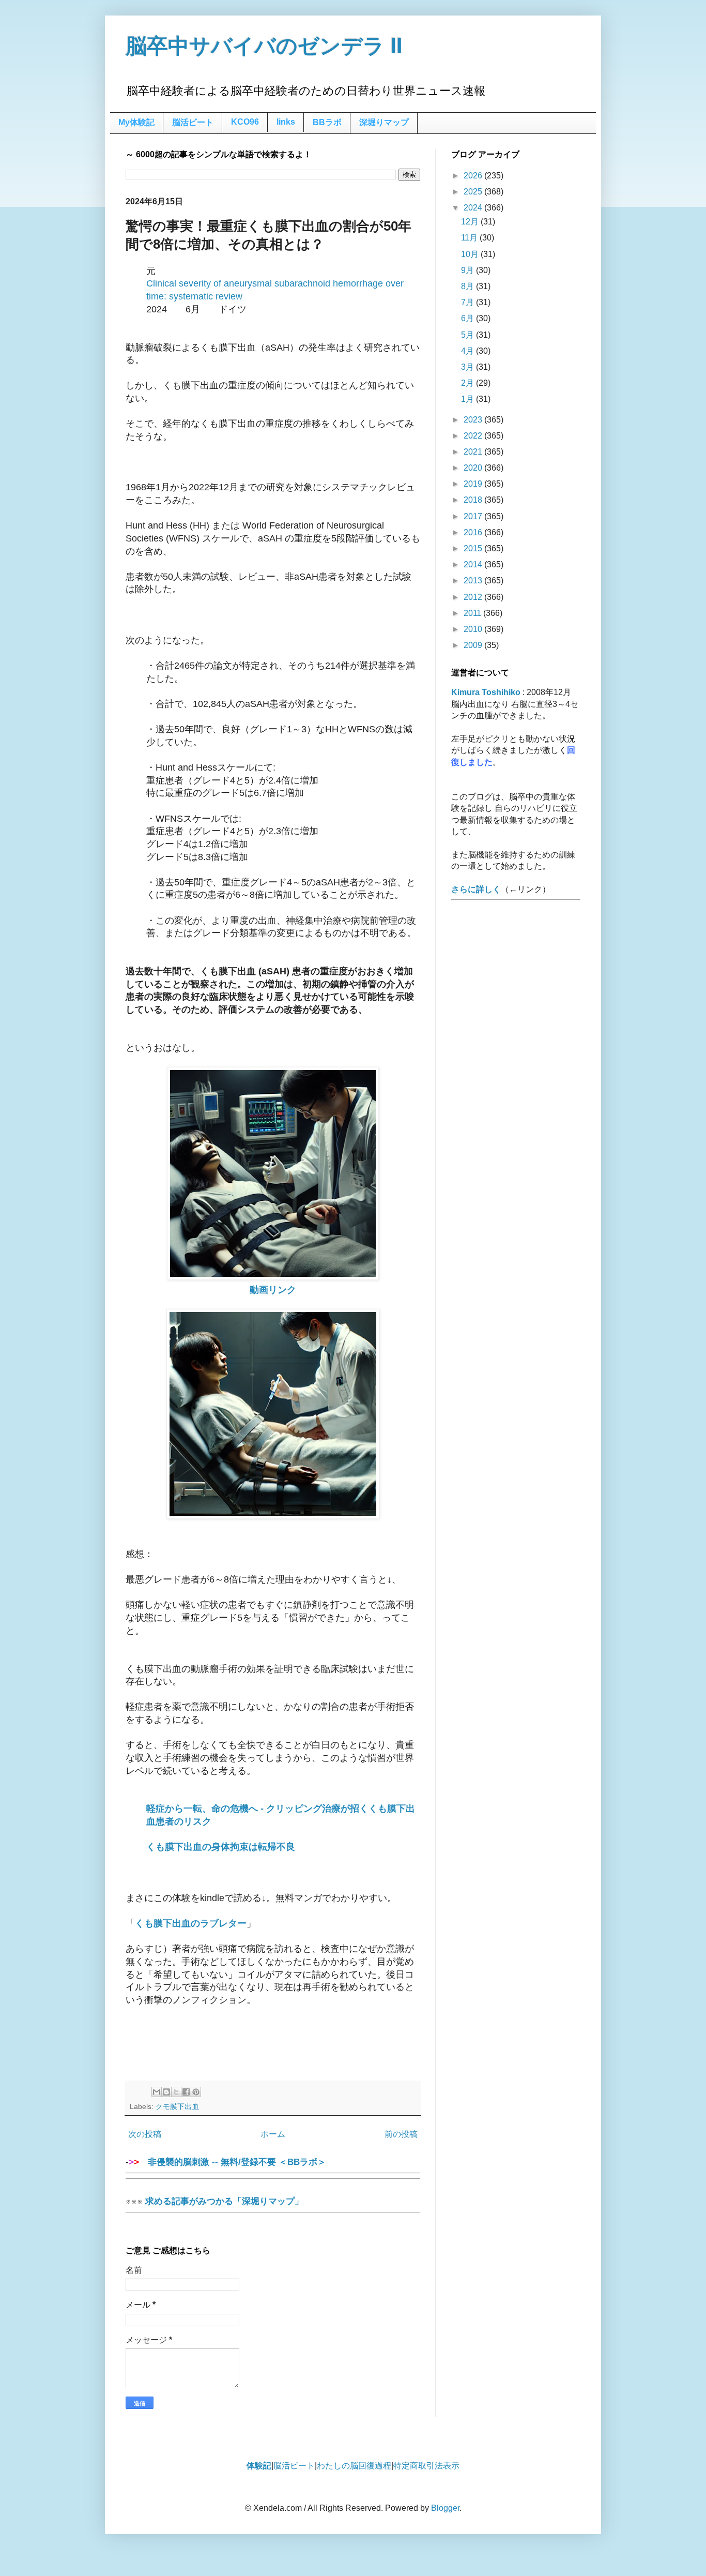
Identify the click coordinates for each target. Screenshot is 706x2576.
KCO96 (245, 122)
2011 (473, 613)
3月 (469, 367)
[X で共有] (176, 2092)
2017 (474, 516)
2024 (474, 208)
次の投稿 (145, 2134)
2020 (474, 468)
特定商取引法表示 (426, 2466)
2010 (474, 629)
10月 (471, 254)
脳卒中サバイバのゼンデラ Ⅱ (264, 46)
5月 (469, 335)
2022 (474, 436)
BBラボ (327, 122)
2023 (474, 420)
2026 (474, 176)
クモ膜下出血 (177, 2106)
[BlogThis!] (166, 2092)
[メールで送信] (157, 2092)
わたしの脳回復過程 (354, 2466)
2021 (474, 452)
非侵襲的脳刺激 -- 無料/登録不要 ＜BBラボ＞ (233, 2162)
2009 (474, 645)
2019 (474, 484)
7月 (469, 302)
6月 (469, 318)
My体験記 (136, 122)
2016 (474, 532)
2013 (474, 581)
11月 (470, 238)
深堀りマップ (384, 122)
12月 (471, 222)
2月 (469, 383)
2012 (474, 597)
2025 (474, 192)
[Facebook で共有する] (186, 2092)
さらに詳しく (476, 889)
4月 (469, 351)
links (286, 122)
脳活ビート (193, 122)
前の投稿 (401, 2134)
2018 (474, 500)
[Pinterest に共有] (196, 2092)
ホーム (273, 2134)
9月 (469, 270)
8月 (469, 286)
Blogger (445, 2508)
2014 (474, 564)
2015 (474, 548)
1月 (469, 399)
